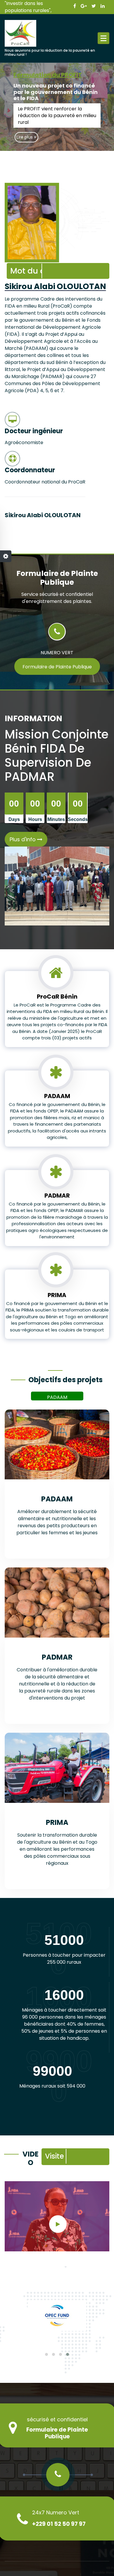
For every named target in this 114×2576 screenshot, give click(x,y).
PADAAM (57, 1096)
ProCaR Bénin (57, 997)
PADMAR (57, 1196)
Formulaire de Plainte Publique (57, 667)
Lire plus (25, 137)
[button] (46, 2354)
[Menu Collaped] (103, 38)
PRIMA (57, 1295)
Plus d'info (23, 839)
